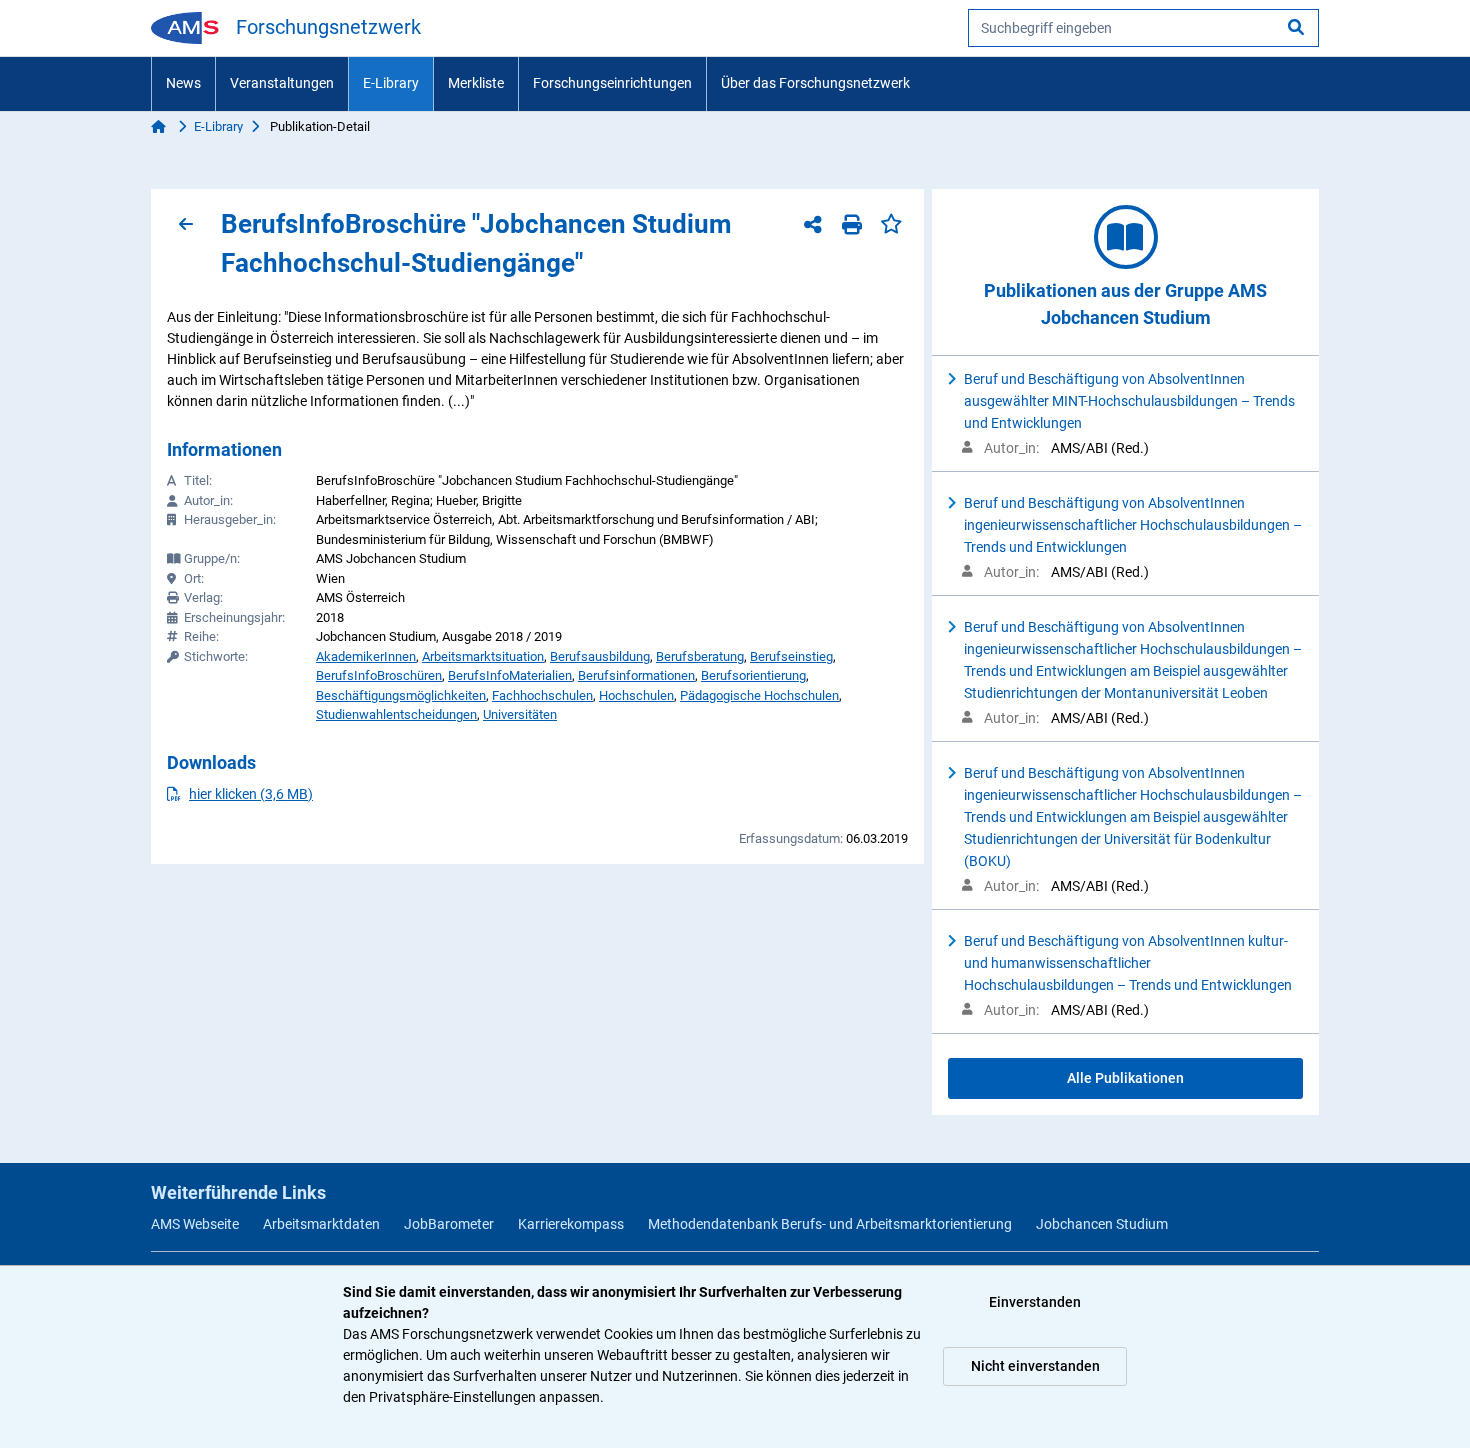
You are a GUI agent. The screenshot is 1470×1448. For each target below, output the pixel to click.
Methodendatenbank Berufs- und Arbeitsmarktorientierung (830, 1224)
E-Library (391, 83)
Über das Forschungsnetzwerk (815, 83)
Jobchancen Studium (1102, 1224)
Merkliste (476, 83)
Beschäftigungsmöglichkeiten (401, 695)
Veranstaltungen (282, 83)
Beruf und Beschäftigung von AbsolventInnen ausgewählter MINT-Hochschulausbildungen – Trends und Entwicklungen (1129, 401)
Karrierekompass (571, 1224)
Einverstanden (1035, 1302)
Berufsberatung (700, 656)
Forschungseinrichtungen (612, 83)
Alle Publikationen (1125, 1078)
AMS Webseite (195, 1224)
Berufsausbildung (600, 656)
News (183, 83)
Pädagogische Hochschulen (759, 695)
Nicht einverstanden (1035, 1366)
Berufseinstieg (791, 656)
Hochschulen (636, 695)
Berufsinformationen (636, 675)
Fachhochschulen (542, 695)
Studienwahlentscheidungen (396, 714)
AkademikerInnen (366, 656)
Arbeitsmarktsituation (483, 656)
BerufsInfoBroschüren (379, 675)
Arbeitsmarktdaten (321, 1224)
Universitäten (520, 714)
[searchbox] (1143, 28)
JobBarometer (449, 1224)
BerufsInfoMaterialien (510, 675)
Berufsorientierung (753, 675)
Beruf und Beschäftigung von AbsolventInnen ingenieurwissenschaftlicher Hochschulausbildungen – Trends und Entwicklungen (1133, 525)
